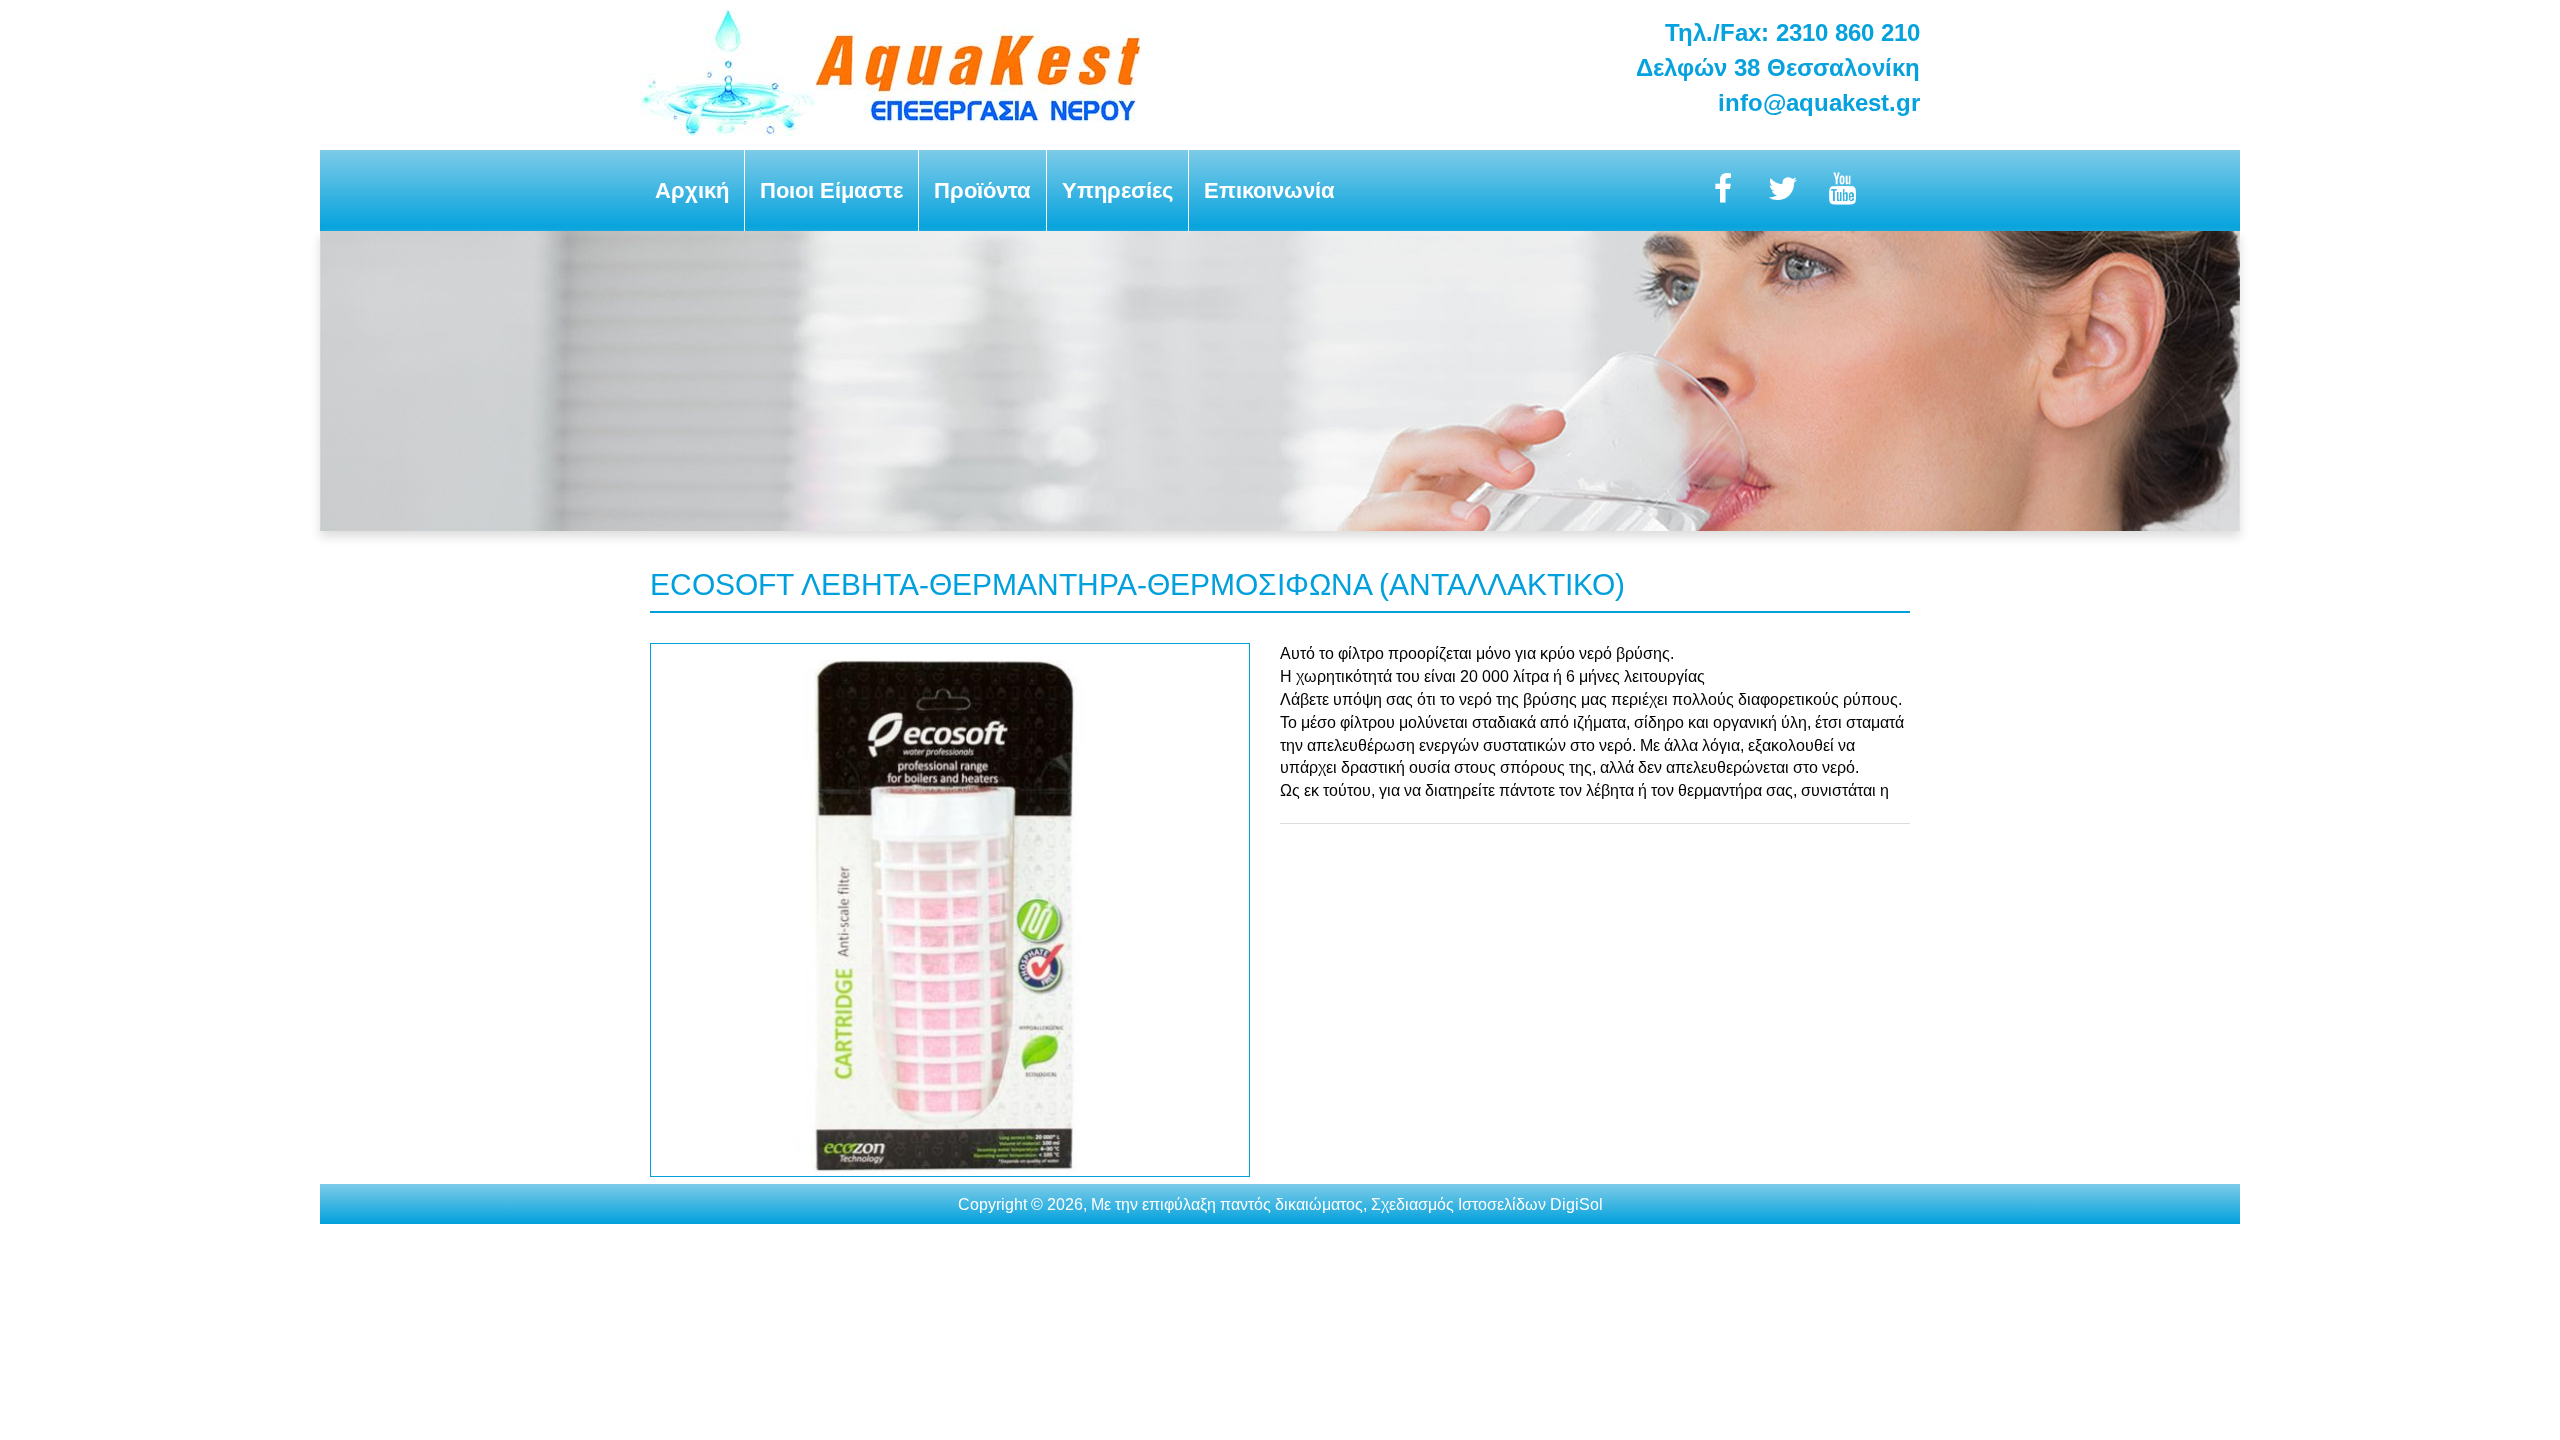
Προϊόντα (982, 190)
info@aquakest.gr (1819, 102)
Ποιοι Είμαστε (831, 190)
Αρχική (692, 190)
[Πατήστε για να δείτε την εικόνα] (950, 1171)
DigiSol (1576, 1204)
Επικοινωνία (1269, 190)
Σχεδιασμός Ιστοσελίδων (1458, 1204)
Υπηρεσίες (1117, 190)
